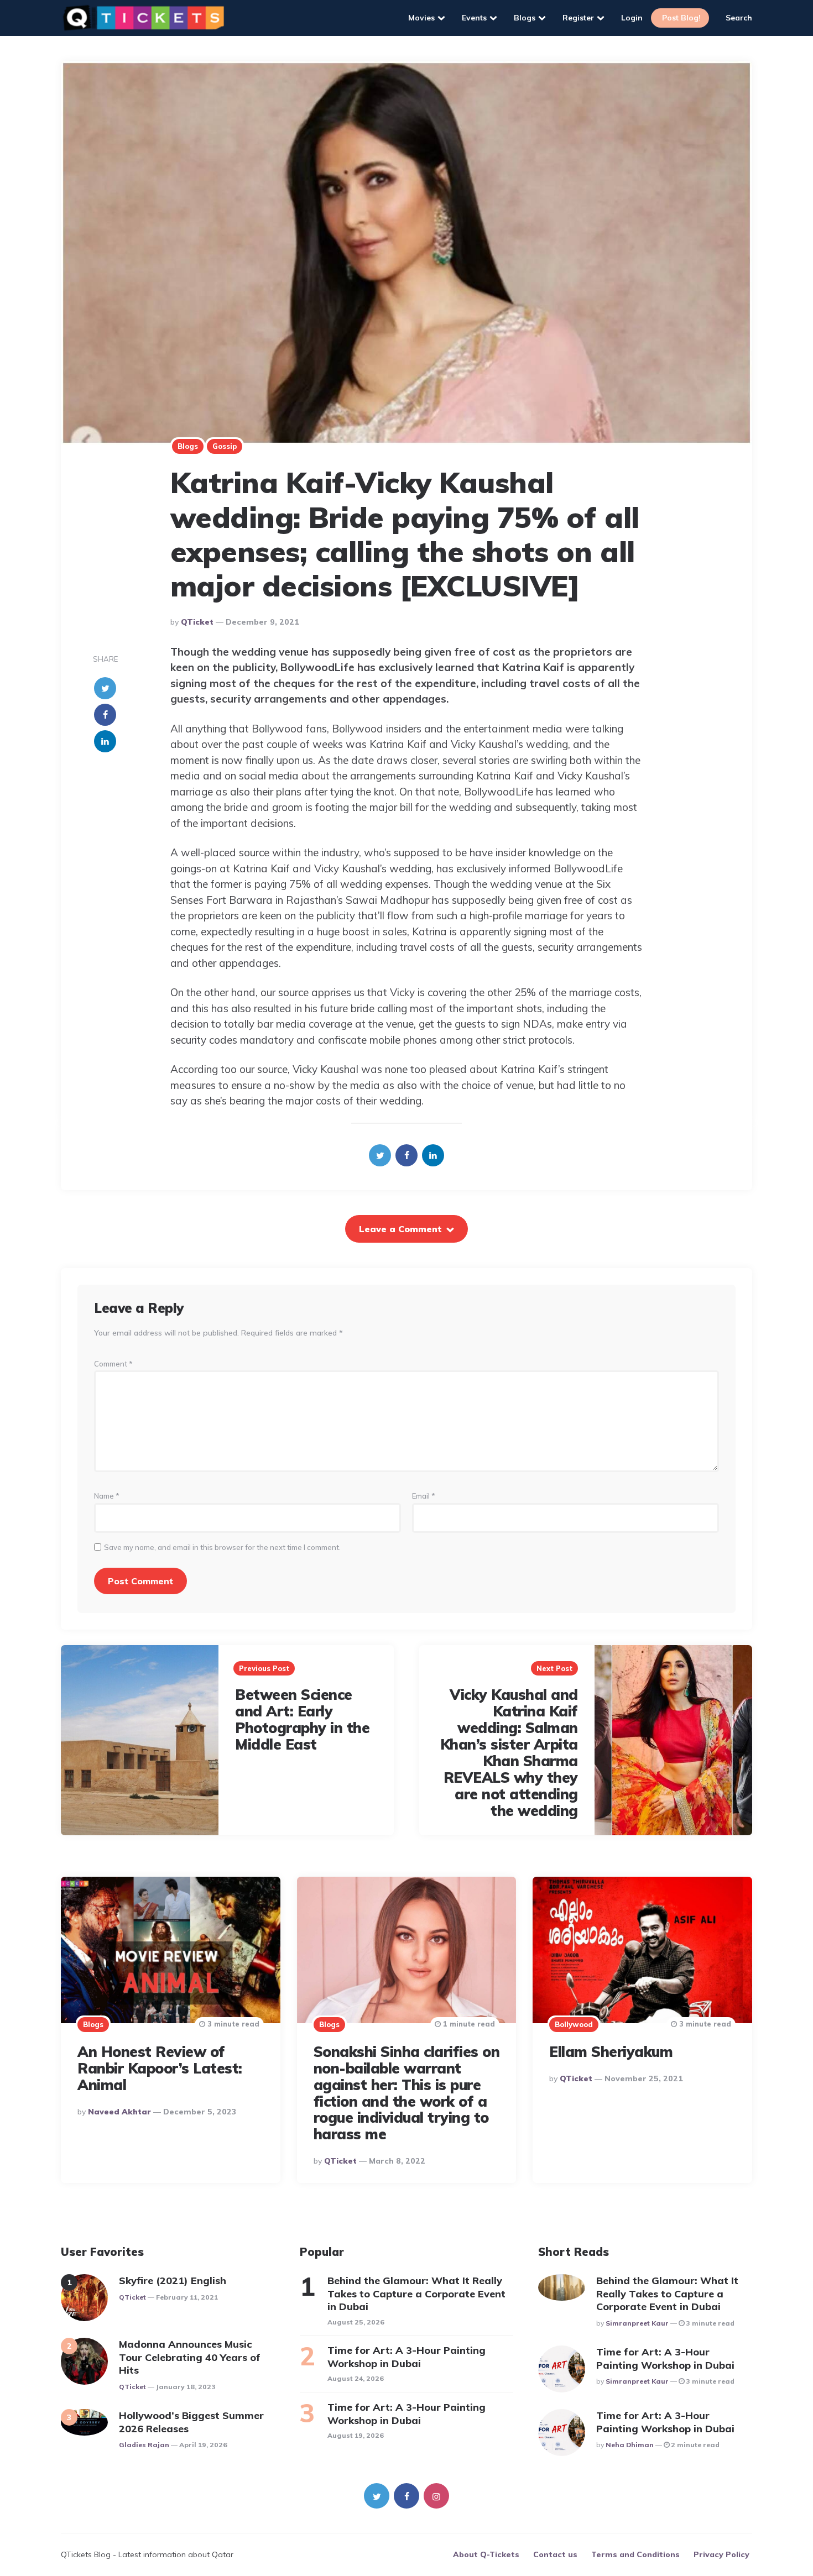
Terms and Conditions (635, 2554)
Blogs (525, 18)
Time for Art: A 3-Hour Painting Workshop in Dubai (406, 2357)
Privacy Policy (721, 2554)
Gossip (225, 446)
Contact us (555, 2554)
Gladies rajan (144, 2445)
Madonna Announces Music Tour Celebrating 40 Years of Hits (190, 2357)
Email (424, 1496)
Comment (113, 1364)
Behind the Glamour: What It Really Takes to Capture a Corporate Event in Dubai (416, 2294)
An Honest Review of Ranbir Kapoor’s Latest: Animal (160, 2068)
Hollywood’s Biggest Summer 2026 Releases (191, 2422)
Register (578, 18)
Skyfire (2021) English (173, 2281)
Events (474, 18)
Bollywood (574, 2024)
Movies (421, 18)
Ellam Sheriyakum (611, 2052)
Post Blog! (681, 18)
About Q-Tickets (486, 2554)
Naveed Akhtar (119, 2112)
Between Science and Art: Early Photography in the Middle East (302, 1719)
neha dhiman (630, 2445)
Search (739, 18)
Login (632, 18)
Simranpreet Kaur (637, 2323)
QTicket (197, 622)
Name (107, 1496)
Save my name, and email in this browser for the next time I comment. (222, 1548)
